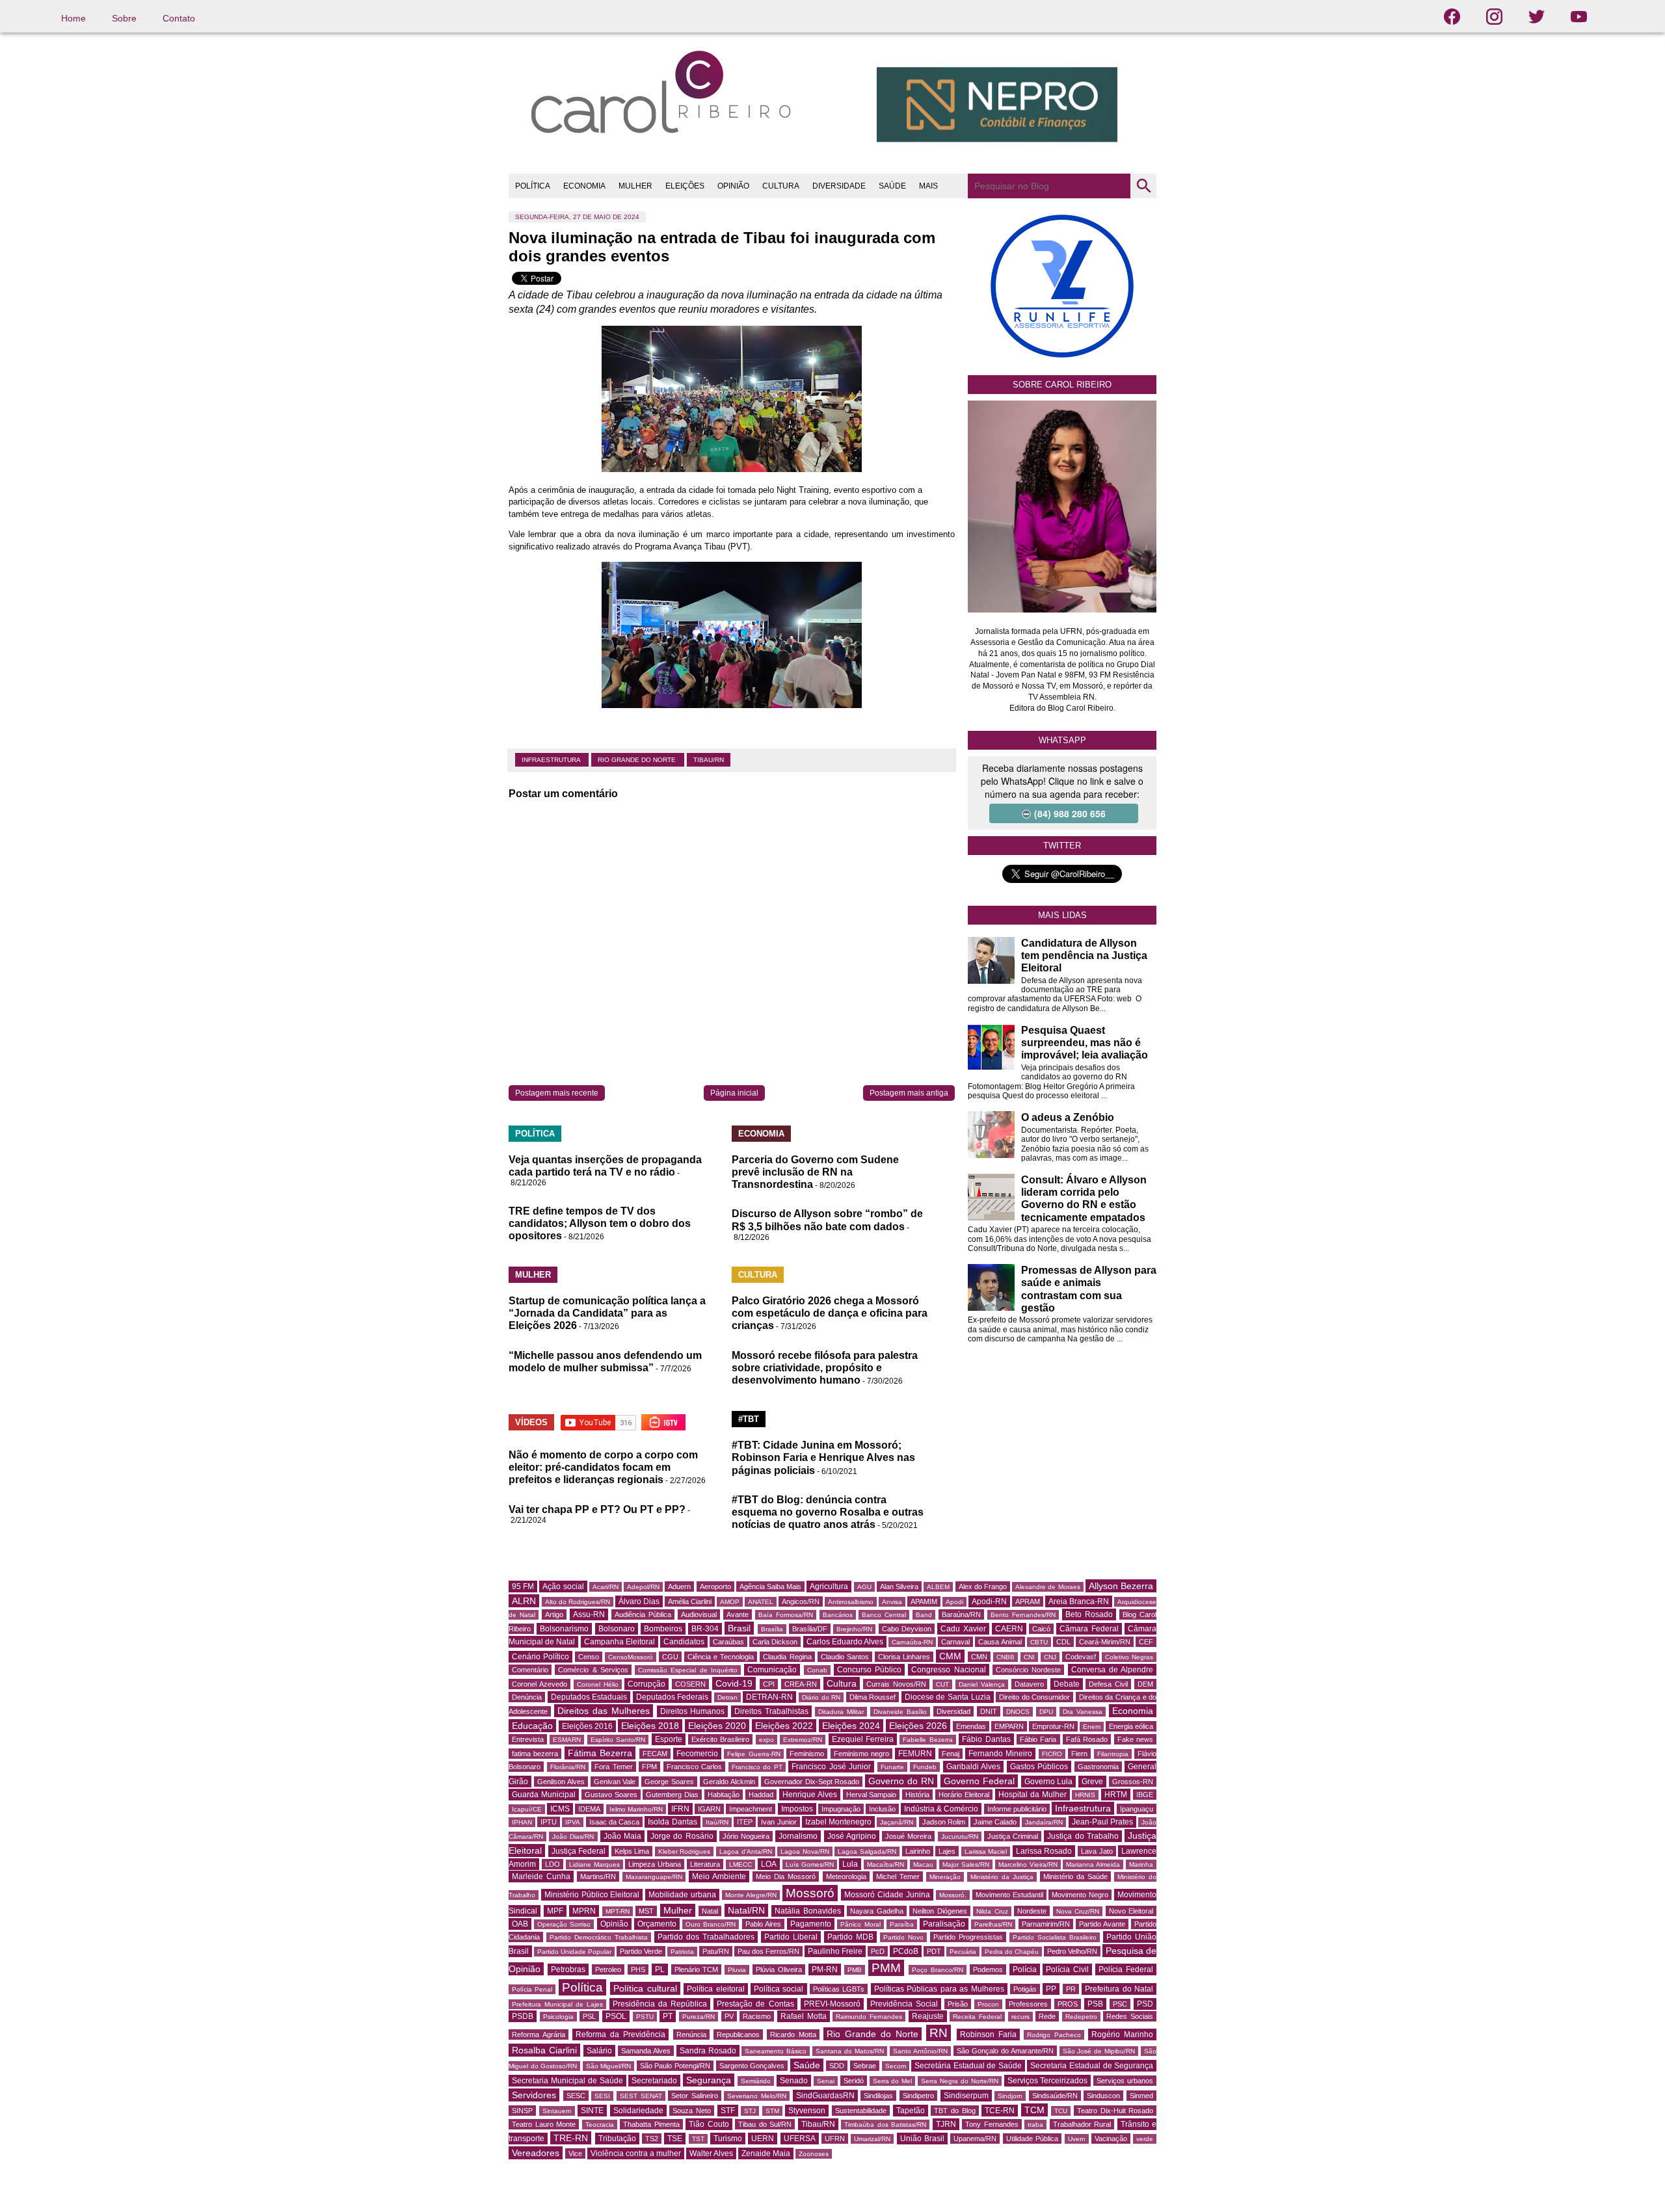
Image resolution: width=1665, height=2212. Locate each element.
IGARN (709, 1809)
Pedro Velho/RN (1072, 1951)
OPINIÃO (733, 186)
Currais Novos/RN (896, 1684)
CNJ (1050, 1657)
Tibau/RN (709, 760)
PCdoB (906, 1951)
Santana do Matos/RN (850, 2051)
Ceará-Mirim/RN (1105, 1642)
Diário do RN (821, 1697)
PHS (638, 1969)
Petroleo (608, 1969)
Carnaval (955, 1642)
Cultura (842, 1683)
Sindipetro (918, 2096)
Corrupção (646, 1684)
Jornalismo (798, 1836)
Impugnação (841, 1809)
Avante (738, 1614)
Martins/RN (598, 1876)
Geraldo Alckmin (729, 1782)
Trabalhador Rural (1082, 2124)
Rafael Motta (804, 2016)
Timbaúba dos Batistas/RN (885, 2125)
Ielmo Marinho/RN (636, 1809)
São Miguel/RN (609, 2066)
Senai (826, 2081)
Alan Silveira (899, 1587)
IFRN (680, 1809)
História (917, 1795)
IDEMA (589, 1809)
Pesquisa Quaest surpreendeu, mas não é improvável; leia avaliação (1085, 1043)
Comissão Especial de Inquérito (688, 1670)
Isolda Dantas (672, 1822)
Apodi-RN (989, 1601)
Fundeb (925, 1767)
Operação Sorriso (564, 1924)
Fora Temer (614, 1767)
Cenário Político (540, 1657)
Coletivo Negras (1129, 1657)
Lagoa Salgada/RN (867, 1851)
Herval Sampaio (872, 1795)
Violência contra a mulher (636, 2153)
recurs (1020, 2017)
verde (1145, 2139)
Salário (599, 2051)
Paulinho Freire (835, 1951)
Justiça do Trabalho (1083, 1836)
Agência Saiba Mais (770, 1587)
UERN (763, 2139)
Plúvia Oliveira (779, 1969)
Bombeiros (663, 1629)
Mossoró (810, 1893)
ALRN (524, 1601)
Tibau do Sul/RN (765, 2124)
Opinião (614, 1924)
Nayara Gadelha (877, 1911)
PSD (1145, 2004)
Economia (1133, 1711)
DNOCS (1018, 1712)
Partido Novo (903, 1937)
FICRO (1052, 1754)
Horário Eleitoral (964, 1795)
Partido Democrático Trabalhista (599, 1937)
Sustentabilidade (861, 2111)
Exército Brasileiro (720, 1739)
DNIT (989, 1711)
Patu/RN (716, 1951)
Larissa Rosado (1044, 1851)
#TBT (749, 1419)
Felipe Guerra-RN (753, 1754)
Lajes (947, 1851)
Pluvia (737, 1970)
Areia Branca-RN (1079, 1601)
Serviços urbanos (1125, 2081)
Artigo (554, 1614)
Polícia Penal (532, 1989)
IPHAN (522, 1822)
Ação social (563, 1587)
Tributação (617, 2139)
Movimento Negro (1080, 1895)
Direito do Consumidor (1034, 1697)
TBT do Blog (954, 2111)
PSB (1095, 2004)
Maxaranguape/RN (654, 1877)
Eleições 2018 (650, 1726)
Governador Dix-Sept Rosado (812, 1782)
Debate (1067, 1684)
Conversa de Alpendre (1112, 1670)
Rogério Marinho (1122, 2034)
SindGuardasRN (825, 2096)
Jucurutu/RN (960, 1837)
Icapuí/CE (527, 1809)
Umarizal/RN (872, 2139)
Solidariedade (638, 2111)
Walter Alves (711, 2153)
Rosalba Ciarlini (544, 2050)
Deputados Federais (673, 1697)
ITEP (745, 1822)
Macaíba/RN (886, 1864)
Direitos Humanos (693, 1711)
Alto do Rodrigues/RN (578, 1602)
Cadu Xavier (963, 1629)
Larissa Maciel (986, 1851)
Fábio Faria (1038, 1739)
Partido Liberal (791, 1937)
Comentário (530, 1670)
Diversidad (953, 1711)
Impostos (797, 1809)
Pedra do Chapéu (1012, 1952)
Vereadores (536, 2153)
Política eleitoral (715, 1989)
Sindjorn (1010, 2096)
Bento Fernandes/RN (1023, 1615)
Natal (710, 1911)
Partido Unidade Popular (574, 1952)
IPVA (573, 1822)
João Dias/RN (573, 1837)
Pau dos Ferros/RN (768, 1951)
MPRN (584, 1911)
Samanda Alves (646, 2051)
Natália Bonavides (808, 1911)
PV (729, 2016)
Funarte (892, 1767)
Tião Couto (709, 2124)
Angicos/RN (801, 1601)
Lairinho (918, 1851)
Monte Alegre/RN (751, 1895)
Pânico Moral (860, 1924)
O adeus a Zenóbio (1068, 1117)
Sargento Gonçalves (752, 2066)
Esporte (669, 1739)
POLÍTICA (533, 186)
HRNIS (1085, 1795)
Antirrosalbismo (851, 1602)
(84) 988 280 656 (1070, 813)
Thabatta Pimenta (651, 2124)
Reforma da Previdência (620, 2034)
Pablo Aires (763, 1924)
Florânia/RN (568, 1767)
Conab (817, 1670)
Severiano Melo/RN (757, 2096)
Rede (1047, 2016)
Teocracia (600, 2125)
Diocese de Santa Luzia (948, 1697)
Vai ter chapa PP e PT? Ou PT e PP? (597, 1509)
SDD (837, 2066)
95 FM (523, 1587)
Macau (923, 1864)
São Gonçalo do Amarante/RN (1005, 2051)
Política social (779, 1989)
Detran (727, 1697)
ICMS (560, 1809)
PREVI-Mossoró (832, 2004)
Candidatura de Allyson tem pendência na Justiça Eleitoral (1084, 955)
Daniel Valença (982, 1684)
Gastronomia (1098, 1767)
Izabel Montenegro (838, 1822)
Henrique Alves (810, 1795)
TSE (675, 2139)
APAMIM (924, 1601)
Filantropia (1113, 1754)
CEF (1146, 1642)
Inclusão (882, 1809)
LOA (769, 1864)
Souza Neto (692, 2111)
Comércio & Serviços (593, 1670)
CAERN (1009, 1629)
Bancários (838, 1615)
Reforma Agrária (539, 2034)
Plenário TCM (697, 1969)
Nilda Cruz (992, 1911)
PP (1051, 1989)
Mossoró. (953, 1895)
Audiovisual (699, 1614)
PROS (1068, 2004)
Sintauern (557, 2111)
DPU (1046, 1712)
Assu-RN (589, 1614)
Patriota (682, 1952)
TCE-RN (1000, 2111)
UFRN (835, 2139)
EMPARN (1009, 1726)
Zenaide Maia (766, 2153)
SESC (576, 2096)
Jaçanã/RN (897, 1822)
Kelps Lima (632, 1851)
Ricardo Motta (793, 2034)
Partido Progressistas (968, 1937)
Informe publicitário (1017, 1809)
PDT (934, 1951)
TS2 (652, 2139)
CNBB (1006, 1657)
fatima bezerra (535, 1754)
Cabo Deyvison (907, 1629)
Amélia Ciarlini (690, 1601)
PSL (589, 2016)
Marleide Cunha (541, 1876)
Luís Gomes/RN (810, 1864)
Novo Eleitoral (1131, 1911)
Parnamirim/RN (1046, 1924)
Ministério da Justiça (1002, 1877)
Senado (794, 2081)
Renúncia (691, 2034)
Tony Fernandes (992, 2124)
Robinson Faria (988, 2034)
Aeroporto (715, 1587)
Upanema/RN (975, 2139)
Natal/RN (746, 1910)
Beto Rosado (1089, 1614)
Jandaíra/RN (1044, 1822)
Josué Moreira (908, 1836)
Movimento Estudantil (1009, 1895)
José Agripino (852, 1836)
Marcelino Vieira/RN (1028, 1864)
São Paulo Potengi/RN (675, 2066)
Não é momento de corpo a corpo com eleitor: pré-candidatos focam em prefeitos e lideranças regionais (603, 1467)
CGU (670, 1657)
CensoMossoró (631, 1657)
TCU (1061, 2111)
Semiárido (756, 2081)
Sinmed (1141, 2096)
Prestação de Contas (755, 2004)
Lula (850, 1864)
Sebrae (865, 2066)
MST (646, 1911)
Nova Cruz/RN (1078, 1911)
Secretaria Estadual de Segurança (1092, 2066)
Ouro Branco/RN (711, 1924)
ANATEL (761, 1602)
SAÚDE (892, 186)
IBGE (1145, 1795)
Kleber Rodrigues (685, 1851)
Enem (1092, 1727)
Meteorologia (846, 1876)
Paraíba (902, 1924)
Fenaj (951, 1754)
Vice (575, 2153)
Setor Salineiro (695, 2096)
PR (1071, 1989)
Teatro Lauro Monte (544, 2124)
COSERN (690, 1684)
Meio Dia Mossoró (786, 1876)
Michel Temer (898, 1876)
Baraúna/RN (961, 1614)
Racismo (757, 2016)
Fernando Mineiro (1000, 1754)
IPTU (549, 1822)
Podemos (988, 1969)
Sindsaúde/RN (1055, 2096)
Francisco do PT (757, 1767)
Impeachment (751, 1809)
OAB (520, 1924)
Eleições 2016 (587, 1726)
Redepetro (1081, 2017)
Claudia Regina (787, 1657)
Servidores (534, 2095)
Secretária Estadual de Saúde (968, 2066)
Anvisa (892, 1602)
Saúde (807, 2065)
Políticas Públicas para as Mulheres (939, 1989)
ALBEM (938, 1587)
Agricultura (829, 1587)
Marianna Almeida (1093, 1864)
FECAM (655, 1754)
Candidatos (684, 1642)
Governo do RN (901, 1781)
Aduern (679, 1587)
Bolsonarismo (564, 1629)
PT (668, 2016)
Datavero (1029, 1684)
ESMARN (567, 1740)
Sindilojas (878, 2096)
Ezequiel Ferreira (863, 1739)
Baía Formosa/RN (786, 1615)
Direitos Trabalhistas (771, 1711)
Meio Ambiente (719, 1876)
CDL (1063, 1642)
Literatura (705, 1864)
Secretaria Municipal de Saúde (567, 2081)
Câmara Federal (1089, 1629)
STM (772, 2111)
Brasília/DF (810, 1629)
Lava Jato (1097, 1851)
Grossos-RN (1133, 1782)
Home (73, 18)
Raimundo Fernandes (869, 2017)
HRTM (1116, 1795)
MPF (555, 1911)
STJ (750, 2111)
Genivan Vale (615, 1782)
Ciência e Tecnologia (721, 1657)
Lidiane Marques (594, 1864)
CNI (1029, 1657)
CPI (769, 1684)
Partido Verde (641, 1951)
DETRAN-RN (769, 1697)
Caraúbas (728, 1642)
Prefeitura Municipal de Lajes (557, 2004)
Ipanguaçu (1137, 1809)
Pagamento (811, 1924)
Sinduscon (1103, 2096)
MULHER (635, 186)
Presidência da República (660, 2004)
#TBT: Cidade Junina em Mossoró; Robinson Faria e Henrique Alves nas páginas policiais (823, 1457)
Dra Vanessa (1083, 1712)
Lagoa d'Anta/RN (746, 1851)
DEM (1145, 1684)
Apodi (954, 1602)
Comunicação (772, 1670)
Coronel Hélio (598, 1684)
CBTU (1039, 1642)
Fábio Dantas (986, 1739)
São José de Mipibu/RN (1099, 2051)
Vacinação (1111, 2139)
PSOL (616, 2016)
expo (766, 1740)
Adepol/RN (643, 1587)
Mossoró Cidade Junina (887, 1895)
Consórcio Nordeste (1028, 1670)
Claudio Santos (845, 1657)
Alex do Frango (983, 1587)
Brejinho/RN (854, 1629)
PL (660, 1969)
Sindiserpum (966, 2096)
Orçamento (657, 1924)
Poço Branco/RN (938, 1970)
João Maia (622, 1836)
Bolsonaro (617, 1629)
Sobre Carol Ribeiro (1062, 385)
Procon (988, 2004)
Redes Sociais (1130, 2016)
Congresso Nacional (948, 1670)
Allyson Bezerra (1121, 1586)
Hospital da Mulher (1032, 1795)
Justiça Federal (579, 1851)
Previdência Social (904, 2004)
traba (1035, 2125)
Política (582, 1987)
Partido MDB (850, 1937)
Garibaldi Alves (974, 1767)
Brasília (772, 1629)
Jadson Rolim (944, 1822)
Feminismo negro (861, 1754)
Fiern (1079, 1754)
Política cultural (645, 1988)
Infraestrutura (552, 760)
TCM (1034, 2110)
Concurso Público (869, 1670)
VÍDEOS (531, 1422)
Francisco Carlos (695, 1767)
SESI (602, 2096)
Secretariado (654, 2081)
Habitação (724, 1795)
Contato (179, 18)
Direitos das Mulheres (604, 1711)
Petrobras (568, 1969)
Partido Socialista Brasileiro (1055, 1937)
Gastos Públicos (1039, 1767)
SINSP (522, 2111)
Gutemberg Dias (672, 1795)
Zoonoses (814, 2154)
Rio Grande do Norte (638, 760)
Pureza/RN (699, 2017)
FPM (649, 1767)
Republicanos (738, 2034)
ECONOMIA (584, 186)
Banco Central (884, 1615)
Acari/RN (606, 1587)
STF (728, 2111)
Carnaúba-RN (912, 1642)
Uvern (1077, 2139)
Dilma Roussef (873, 1697)
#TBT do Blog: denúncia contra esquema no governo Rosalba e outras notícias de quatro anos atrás (828, 1512)
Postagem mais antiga (909, 1093)
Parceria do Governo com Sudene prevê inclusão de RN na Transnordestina (815, 1172)
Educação (532, 1726)
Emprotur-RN (1053, 1726)
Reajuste (928, 2016)
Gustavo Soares (611, 1795)
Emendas (971, 1726)
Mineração (945, 1877)
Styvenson (807, 2111)
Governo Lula (1049, 1782)
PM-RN (825, 1969)
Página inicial (734, 1093)
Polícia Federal (1126, 1969)
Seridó (854, 2081)
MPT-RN (618, 1911)
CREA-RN (801, 1684)
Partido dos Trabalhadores (706, 1937)
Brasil (739, 1628)
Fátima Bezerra (600, 1753)
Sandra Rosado (708, 2051)
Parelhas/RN (993, 1924)
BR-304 (705, 1629)
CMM (950, 1656)
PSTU (645, 2017)
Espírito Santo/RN (618, 1740)
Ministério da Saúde (1075, 1876)
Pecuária (963, 1952)
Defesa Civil (1108, 1684)
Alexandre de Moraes (1047, 1587)
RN (939, 2033)
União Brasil (922, 2139)
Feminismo (807, 1754)
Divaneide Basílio (900, 1712)
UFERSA (800, 2139)
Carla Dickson (775, 1642)
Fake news (1135, 1739)
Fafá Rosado (1087, 1739)
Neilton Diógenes (940, 1911)
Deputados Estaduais (589, 1697)
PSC (1120, 2004)
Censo (589, 1657)
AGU (864, 1587)
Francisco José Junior (831, 1767)
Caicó (1041, 1629)
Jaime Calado (995, 1822)
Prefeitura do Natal (1119, 1989)
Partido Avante (1102, 1924)
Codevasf (1081, 1657)
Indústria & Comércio (941, 1809)
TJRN (946, 2124)
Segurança (709, 2080)
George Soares (669, 1782)
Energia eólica (1131, 1726)
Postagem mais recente (557, 1093)
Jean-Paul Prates (1102, 1822)
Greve (1092, 1782)
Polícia (1025, 1969)
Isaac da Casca (614, 1822)
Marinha (1141, 1864)
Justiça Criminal (1013, 1836)
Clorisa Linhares (904, 1657)
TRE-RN (571, 2138)
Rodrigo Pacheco (1054, 2035)
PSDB (523, 2016)
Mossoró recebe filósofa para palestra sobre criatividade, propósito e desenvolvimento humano (825, 1368)
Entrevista (528, 1739)
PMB (855, 1970)
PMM (886, 1968)
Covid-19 (734, 1683)
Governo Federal (979, 1781)
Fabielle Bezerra (927, 1740)
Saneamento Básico (776, 2051)
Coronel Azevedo (539, 1684)
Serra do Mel (893, 2081)
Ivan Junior (779, 1822)
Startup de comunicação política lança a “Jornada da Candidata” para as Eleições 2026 (607, 1313)
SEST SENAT (641, 2096)
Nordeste (1032, 1911)
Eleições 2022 (784, 1726)
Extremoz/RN (803, 1740)
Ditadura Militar (841, 1712)
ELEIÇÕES (685, 186)
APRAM (1028, 1601)
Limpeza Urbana (655, 1864)
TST (698, 2139)
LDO (553, 1864)
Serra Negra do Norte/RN (960, 2081)
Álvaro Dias (639, 1601)
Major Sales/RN (966, 1864)
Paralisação (944, 1924)
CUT (942, 1684)
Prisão (958, 2004)
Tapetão (911, 2111)
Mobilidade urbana (682, 1895)
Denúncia (527, 1697)
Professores (1028, 2004)
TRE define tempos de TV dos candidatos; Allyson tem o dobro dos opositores (600, 1223)
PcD (878, 1951)
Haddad (761, 1795)
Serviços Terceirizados (1048, 2081)
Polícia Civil (1067, 1969)
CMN (979, 1657)
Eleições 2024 (851, 1726)
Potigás (1025, 1989)
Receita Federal (977, 2017)
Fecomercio (697, 1754)
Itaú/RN (717, 1822)
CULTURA (781, 186)
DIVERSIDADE (839, 186)
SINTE (592, 2111)
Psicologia (558, 2017)
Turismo (728, 2139)
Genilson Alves (561, 1782)
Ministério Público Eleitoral (592, 1895)
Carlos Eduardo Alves (845, 1642)
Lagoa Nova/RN (805, 1851)
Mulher (678, 1910)
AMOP (730, 1602)
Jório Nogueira (746, 1836)
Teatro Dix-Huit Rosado (1115, 2111)
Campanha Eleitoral (619, 1642)
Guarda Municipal (544, 1795)
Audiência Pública (643, 1614)
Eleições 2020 (717, 1726)
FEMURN (915, 1754)
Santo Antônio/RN (920, 2051)
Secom (896, 2066)
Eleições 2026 (918, 1726)
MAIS (928, 186)
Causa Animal (1000, 1642)
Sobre (124, 18)
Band (924, 1615)
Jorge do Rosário (682, 1836)
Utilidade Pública (1032, 2139)
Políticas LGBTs (839, 1989)
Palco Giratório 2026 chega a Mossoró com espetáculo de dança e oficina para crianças (830, 1313)
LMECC (740, 1864)
